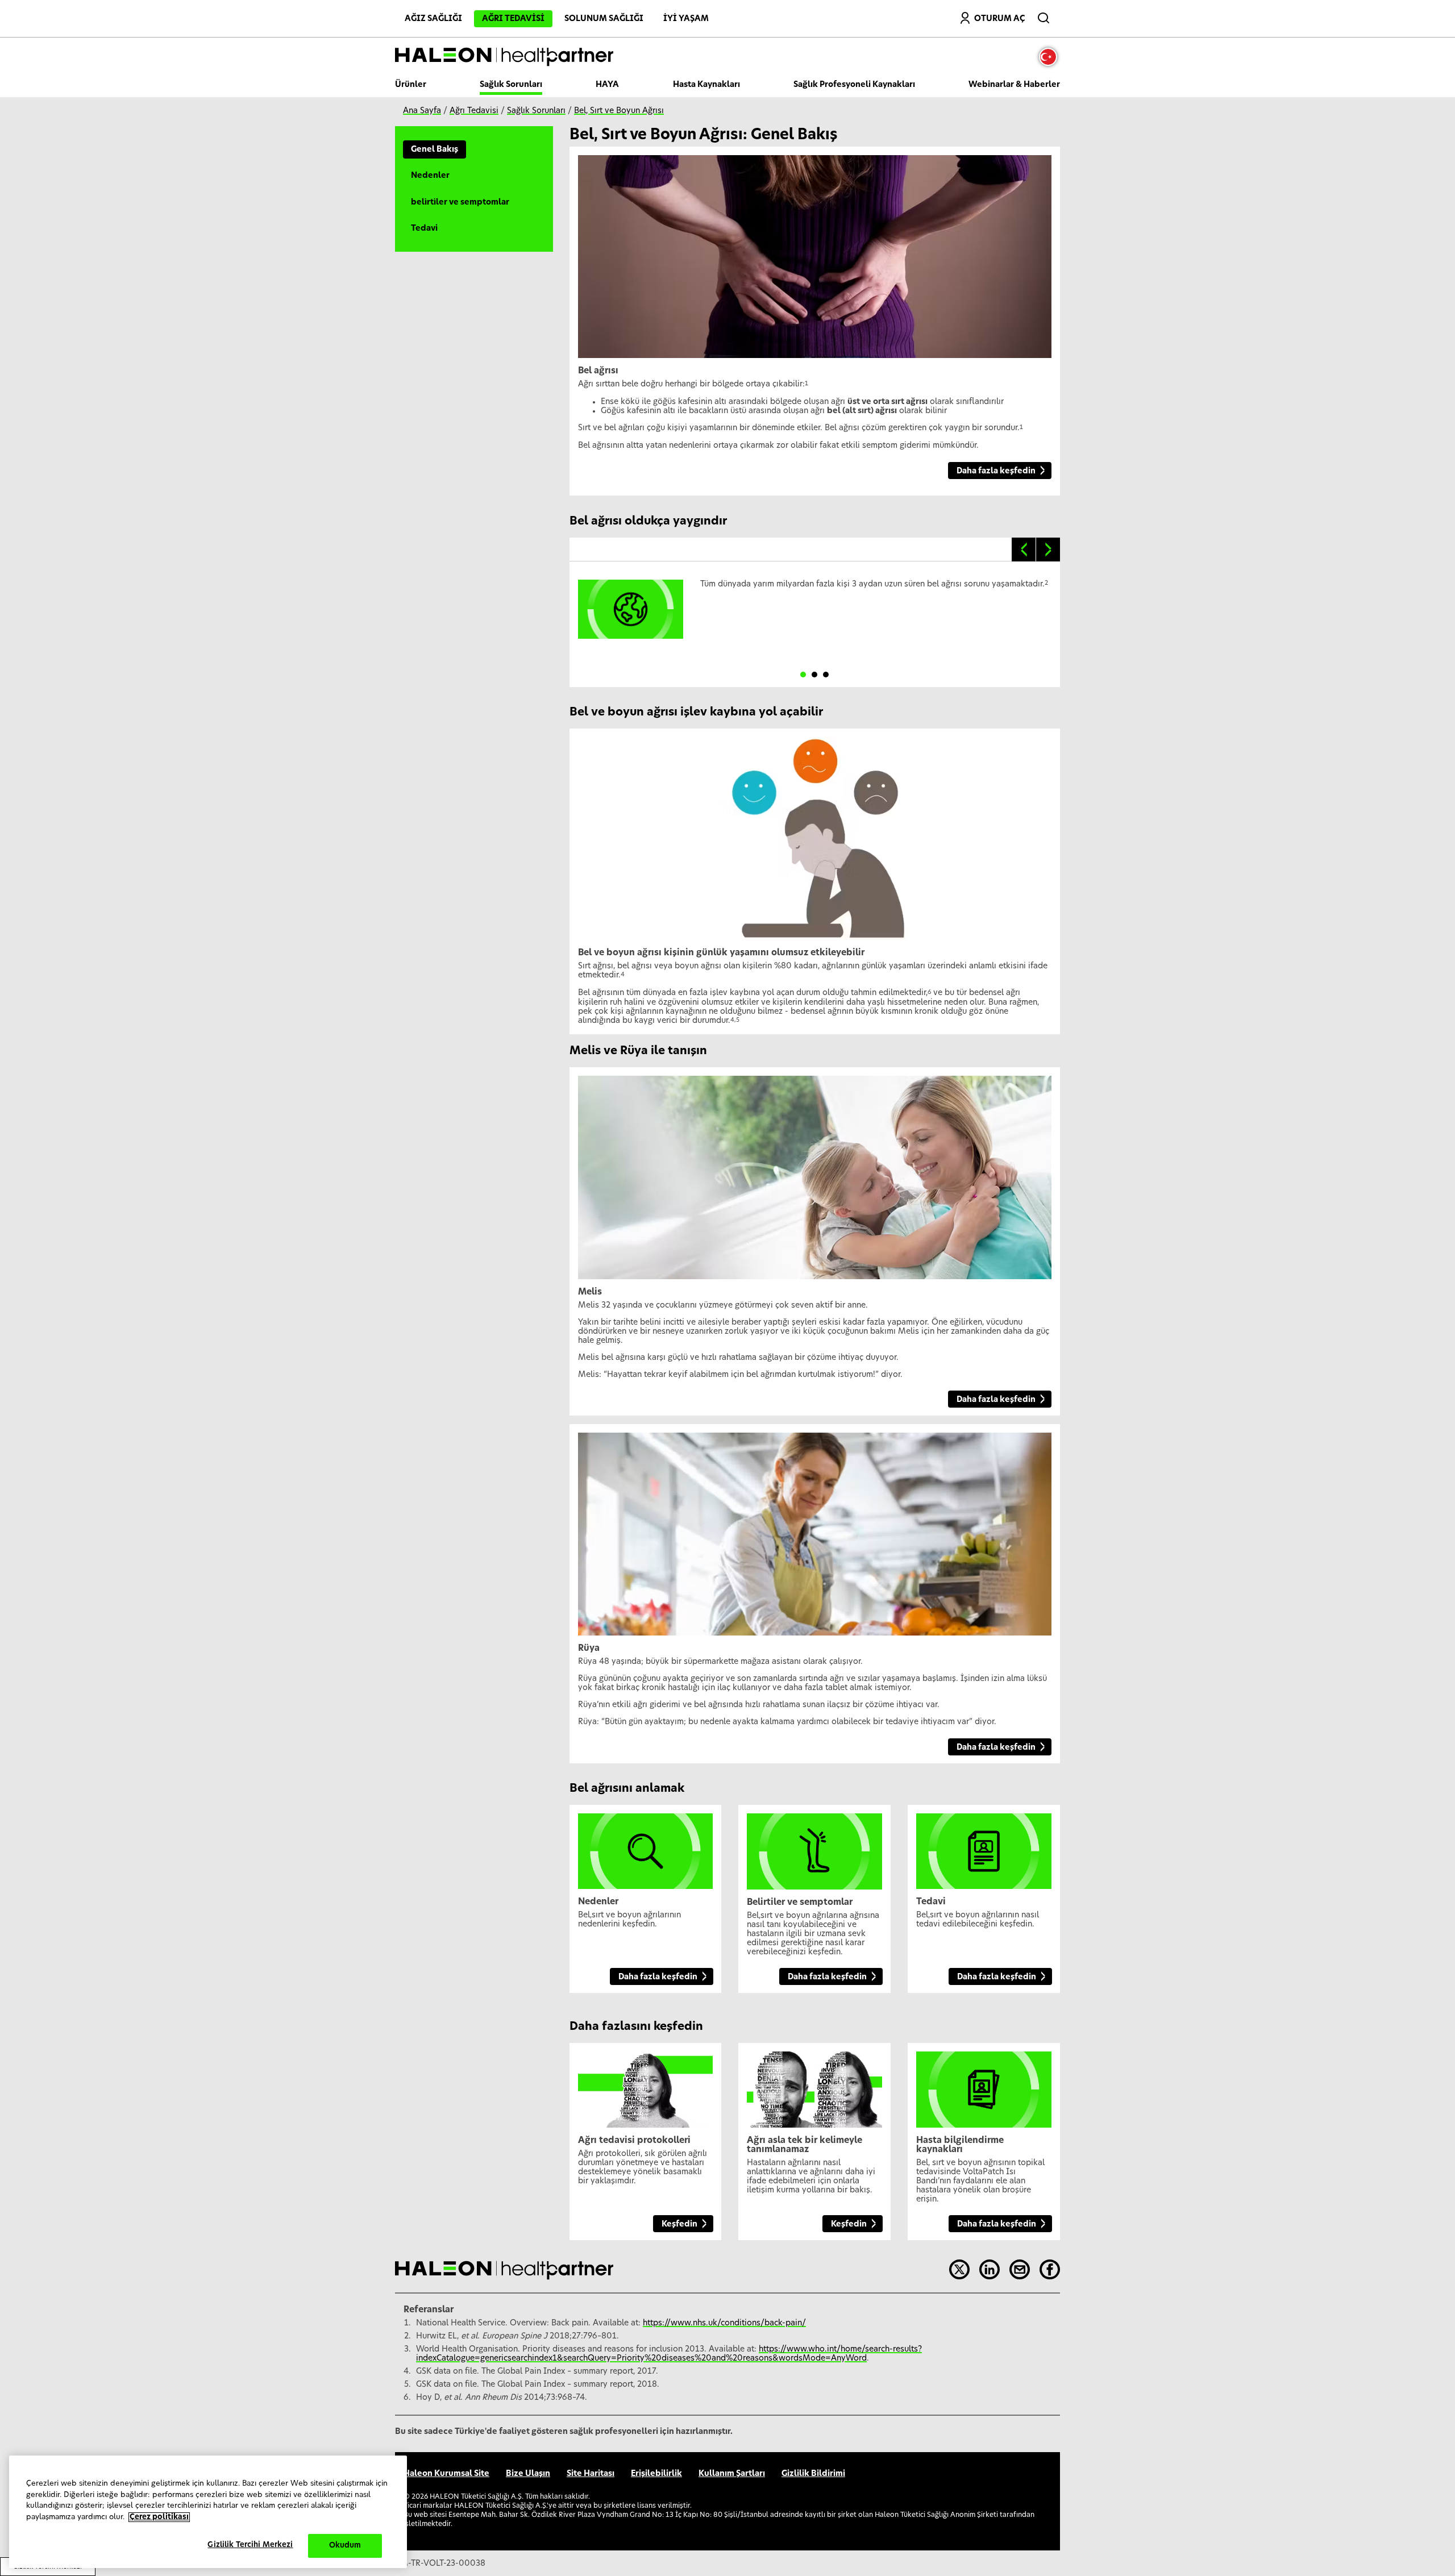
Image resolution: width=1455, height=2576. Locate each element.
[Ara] (1045, 15)
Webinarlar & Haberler (1014, 85)
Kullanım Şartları (732, 2474)
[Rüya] (815, 1530)
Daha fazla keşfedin (996, 471)
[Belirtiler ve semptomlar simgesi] (814, 1847)
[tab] (1024, 550)
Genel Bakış (435, 149)
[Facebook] (1050, 2270)
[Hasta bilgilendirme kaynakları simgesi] (984, 2085)
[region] (208, 2512)
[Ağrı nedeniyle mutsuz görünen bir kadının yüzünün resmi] (646, 2085)
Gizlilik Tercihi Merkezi (250, 2545)
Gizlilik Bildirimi (813, 2474)
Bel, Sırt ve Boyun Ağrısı (619, 111)
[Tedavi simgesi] (984, 1847)
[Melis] (815, 1173)
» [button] (1048, 550)
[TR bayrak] (1051, 57)
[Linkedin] (990, 2270)
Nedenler (430, 176)
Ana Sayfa (422, 111)
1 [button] (803, 675)
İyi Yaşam (686, 19)
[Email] (1020, 2270)
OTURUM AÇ (999, 19)
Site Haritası (591, 2474)
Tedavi (424, 228)
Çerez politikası (159, 2517)
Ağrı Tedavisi (513, 19)
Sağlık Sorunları (511, 85)
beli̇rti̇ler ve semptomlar (460, 202)
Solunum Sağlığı (604, 19)
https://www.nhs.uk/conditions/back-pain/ (724, 2323)
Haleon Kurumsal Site (446, 2474)
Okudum (345, 2546)
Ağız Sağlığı (433, 19)
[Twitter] (959, 2270)
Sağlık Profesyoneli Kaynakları (854, 85)
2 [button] (814, 675)
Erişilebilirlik (656, 2474)
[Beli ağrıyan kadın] (815, 252)
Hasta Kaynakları (706, 85)
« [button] (1024, 550)
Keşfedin (679, 2224)
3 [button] (826, 675)
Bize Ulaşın (528, 2474)
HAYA (607, 85)
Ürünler (411, 85)
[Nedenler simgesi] (646, 1847)
